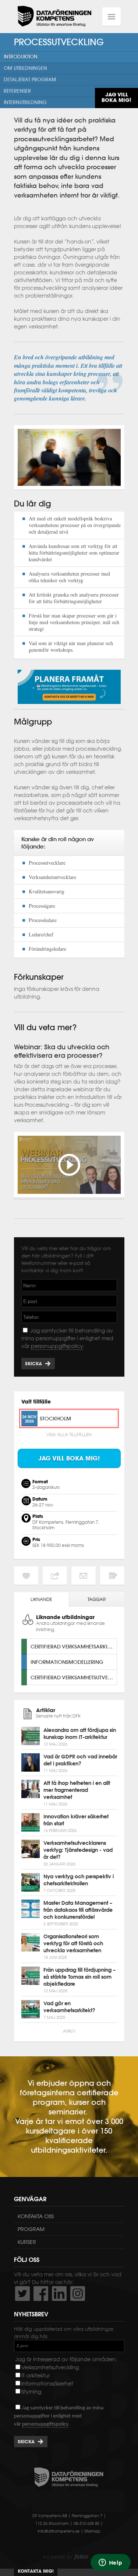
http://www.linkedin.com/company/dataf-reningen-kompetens (59, 2294)
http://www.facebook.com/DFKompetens (41, 2294)
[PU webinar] (69, 1196)
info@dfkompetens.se (59, 2531)
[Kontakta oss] (69, 706)
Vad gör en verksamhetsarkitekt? (69, 2007)
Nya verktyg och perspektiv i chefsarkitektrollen (79, 1880)
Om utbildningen (25, 68)
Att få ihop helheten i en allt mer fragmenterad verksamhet (77, 1790)
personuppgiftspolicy (57, 1346)
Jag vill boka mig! (116, 97)
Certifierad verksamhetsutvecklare (74, 1677)
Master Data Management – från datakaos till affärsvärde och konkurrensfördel (78, 1910)
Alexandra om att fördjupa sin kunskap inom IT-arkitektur (80, 1734)
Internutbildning (25, 102)
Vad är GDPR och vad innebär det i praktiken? (80, 1760)
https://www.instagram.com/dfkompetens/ (78, 2294)
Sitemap (92, 2531)
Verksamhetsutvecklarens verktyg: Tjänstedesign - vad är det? (78, 1850)
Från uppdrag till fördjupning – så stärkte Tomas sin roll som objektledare (79, 1977)
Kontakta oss (36, 2216)
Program (31, 2229)
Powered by (66, 2557)
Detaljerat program (30, 80)
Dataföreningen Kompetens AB (54, 17)
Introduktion (21, 57)
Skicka (33, 1364)
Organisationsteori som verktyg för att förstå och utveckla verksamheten (73, 1943)
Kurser (27, 2242)
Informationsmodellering (67, 1662)
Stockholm (55, 1418)
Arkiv (69, 2031)
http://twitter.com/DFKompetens (22, 2294)
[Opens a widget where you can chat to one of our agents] (110, 2563)
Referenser (17, 91)
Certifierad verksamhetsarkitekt (74, 1646)
